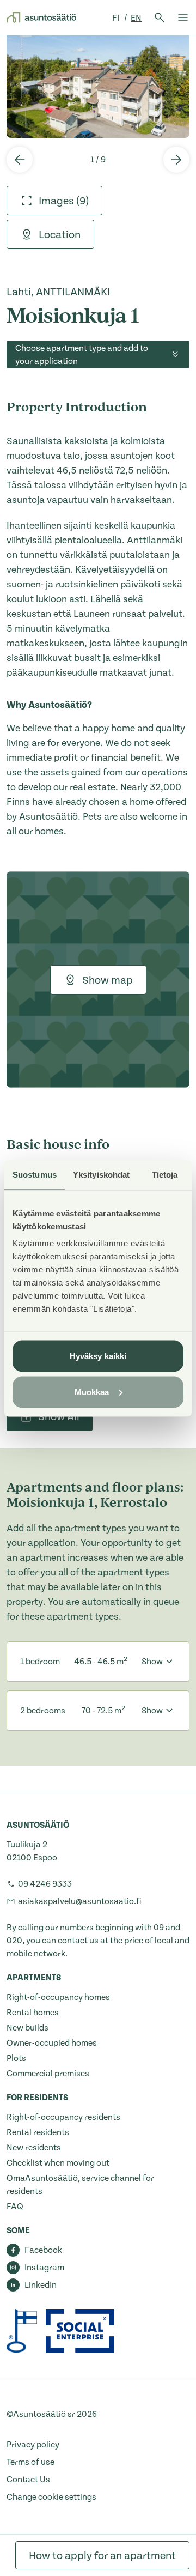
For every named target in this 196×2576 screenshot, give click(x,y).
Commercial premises (48, 2074)
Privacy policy (33, 2445)
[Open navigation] (183, 17)
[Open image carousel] (98, 86)
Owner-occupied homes (52, 2043)
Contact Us (28, 2480)
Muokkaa (92, 1392)
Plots (16, 2058)
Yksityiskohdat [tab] (101, 1174)
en (136, 18)
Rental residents (38, 2132)
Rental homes (33, 2013)
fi (117, 18)
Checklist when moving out (58, 2163)
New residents (34, 2148)
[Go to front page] (41, 17)
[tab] (54, 201)
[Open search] (160, 17)
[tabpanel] (98, 86)
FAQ (15, 2207)
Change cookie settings (51, 2497)
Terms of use (30, 2462)
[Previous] (20, 160)
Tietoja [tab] (165, 1174)
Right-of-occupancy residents (63, 2117)
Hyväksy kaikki (98, 1356)
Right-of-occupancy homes (58, 1997)
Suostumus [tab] (35, 1174)
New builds (27, 2028)
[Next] (176, 160)
